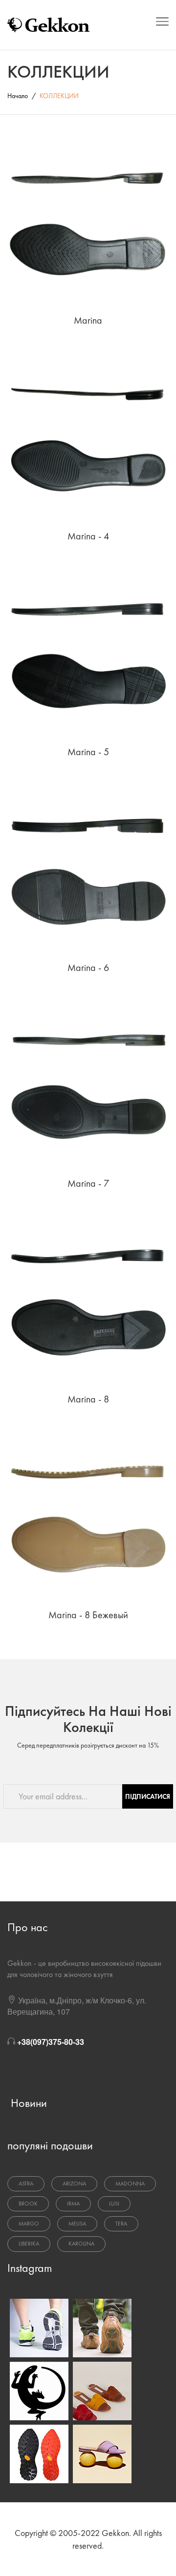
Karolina (81, 2244)
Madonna (130, 2184)
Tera (121, 2224)
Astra (26, 2184)
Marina (88, 320)
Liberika (29, 2244)
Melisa (77, 2224)
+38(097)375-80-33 (51, 2042)
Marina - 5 (88, 752)
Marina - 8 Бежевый (88, 1615)
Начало (18, 96)
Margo (29, 2224)
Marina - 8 (88, 1399)
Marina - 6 (88, 968)
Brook (28, 2204)
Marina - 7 (88, 1183)
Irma (73, 2204)
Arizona (74, 2184)
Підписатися (148, 1796)
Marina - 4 (88, 536)
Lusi (114, 2204)
